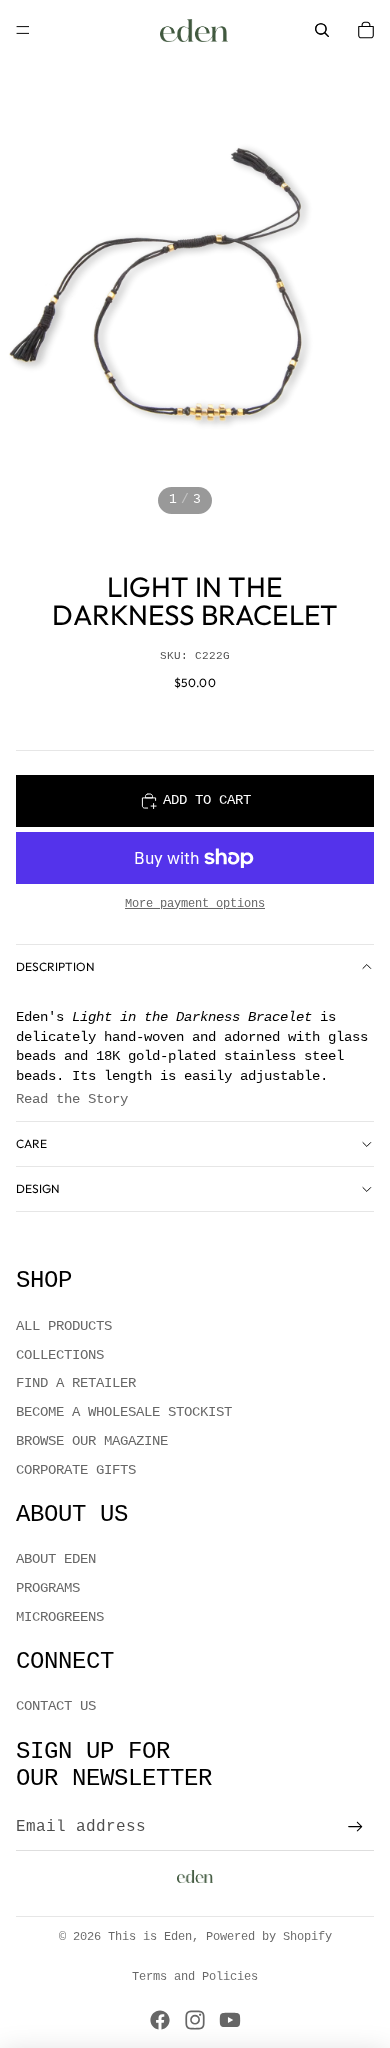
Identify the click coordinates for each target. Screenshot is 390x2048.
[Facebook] (160, 2020)
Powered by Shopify (269, 1937)
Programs (48, 1588)
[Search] (322, 30)
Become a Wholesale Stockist (124, 1412)
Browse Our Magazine (92, 1441)
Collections (60, 1355)
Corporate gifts (76, 1470)
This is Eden (150, 1937)
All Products (64, 1326)
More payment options (195, 904)
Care (31, 1143)
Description (55, 966)
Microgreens (60, 1617)
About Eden (56, 1559)
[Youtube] (230, 2020)
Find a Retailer (76, 1383)
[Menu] (23, 30)
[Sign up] (355, 1827)
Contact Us (56, 1706)
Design (38, 1188)
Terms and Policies (195, 1977)
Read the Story (72, 1099)
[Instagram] (195, 2020)
